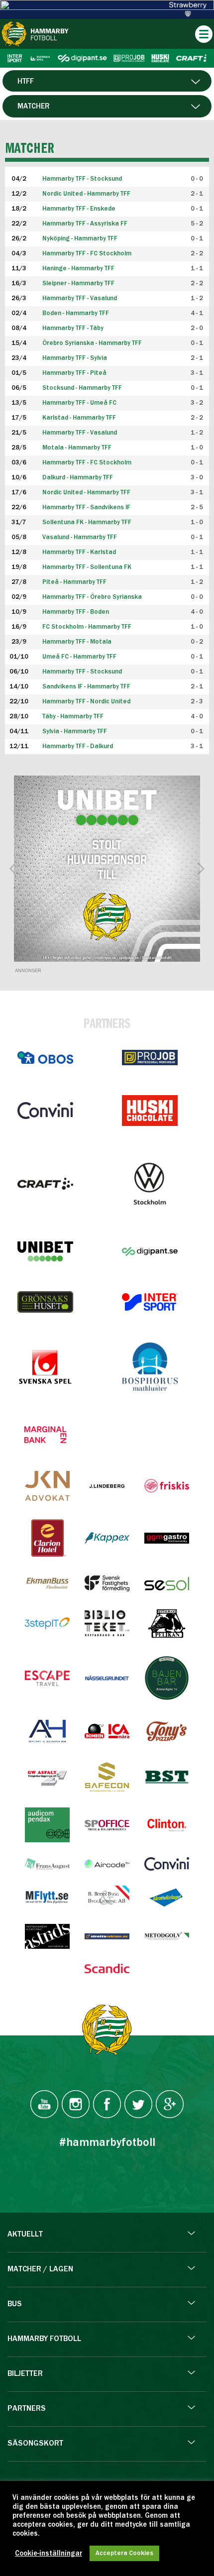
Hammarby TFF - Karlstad (79, 552)
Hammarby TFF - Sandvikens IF (86, 507)
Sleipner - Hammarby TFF (78, 283)
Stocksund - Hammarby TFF (82, 388)
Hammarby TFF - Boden (76, 612)
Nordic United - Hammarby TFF (86, 493)
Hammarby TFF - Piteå (74, 373)
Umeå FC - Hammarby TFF (79, 657)
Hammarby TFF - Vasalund (80, 298)
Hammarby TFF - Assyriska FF (85, 224)
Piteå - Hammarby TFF (74, 582)
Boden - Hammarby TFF (76, 313)
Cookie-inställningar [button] (49, 2554)
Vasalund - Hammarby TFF (80, 537)
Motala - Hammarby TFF (77, 448)
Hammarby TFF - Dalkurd (78, 746)
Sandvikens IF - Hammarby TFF (86, 687)
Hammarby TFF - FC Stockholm (87, 254)
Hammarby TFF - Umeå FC (79, 403)
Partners (27, 2409)
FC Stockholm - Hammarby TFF (87, 627)
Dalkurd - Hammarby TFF (78, 478)
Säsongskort (35, 2444)
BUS (15, 2304)
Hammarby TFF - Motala (77, 642)
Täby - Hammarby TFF (73, 717)
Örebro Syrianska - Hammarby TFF (92, 343)
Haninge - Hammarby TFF (78, 269)
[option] (107, 869)
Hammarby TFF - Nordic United (86, 702)
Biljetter (25, 2374)
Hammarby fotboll (44, 2339)
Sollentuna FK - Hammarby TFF (87, 522)
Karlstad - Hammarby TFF (79, 418)
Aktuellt (25, 2235)
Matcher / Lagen (40, 2269)
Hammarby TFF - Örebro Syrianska (92, 597)
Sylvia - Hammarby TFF (75, 731)
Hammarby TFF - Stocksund (82, 672)
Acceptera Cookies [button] (124, 2553)
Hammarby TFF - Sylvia (75, 358)
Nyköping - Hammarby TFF (80, 239)
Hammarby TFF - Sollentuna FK (87, 567)
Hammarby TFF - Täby (73, 328)
